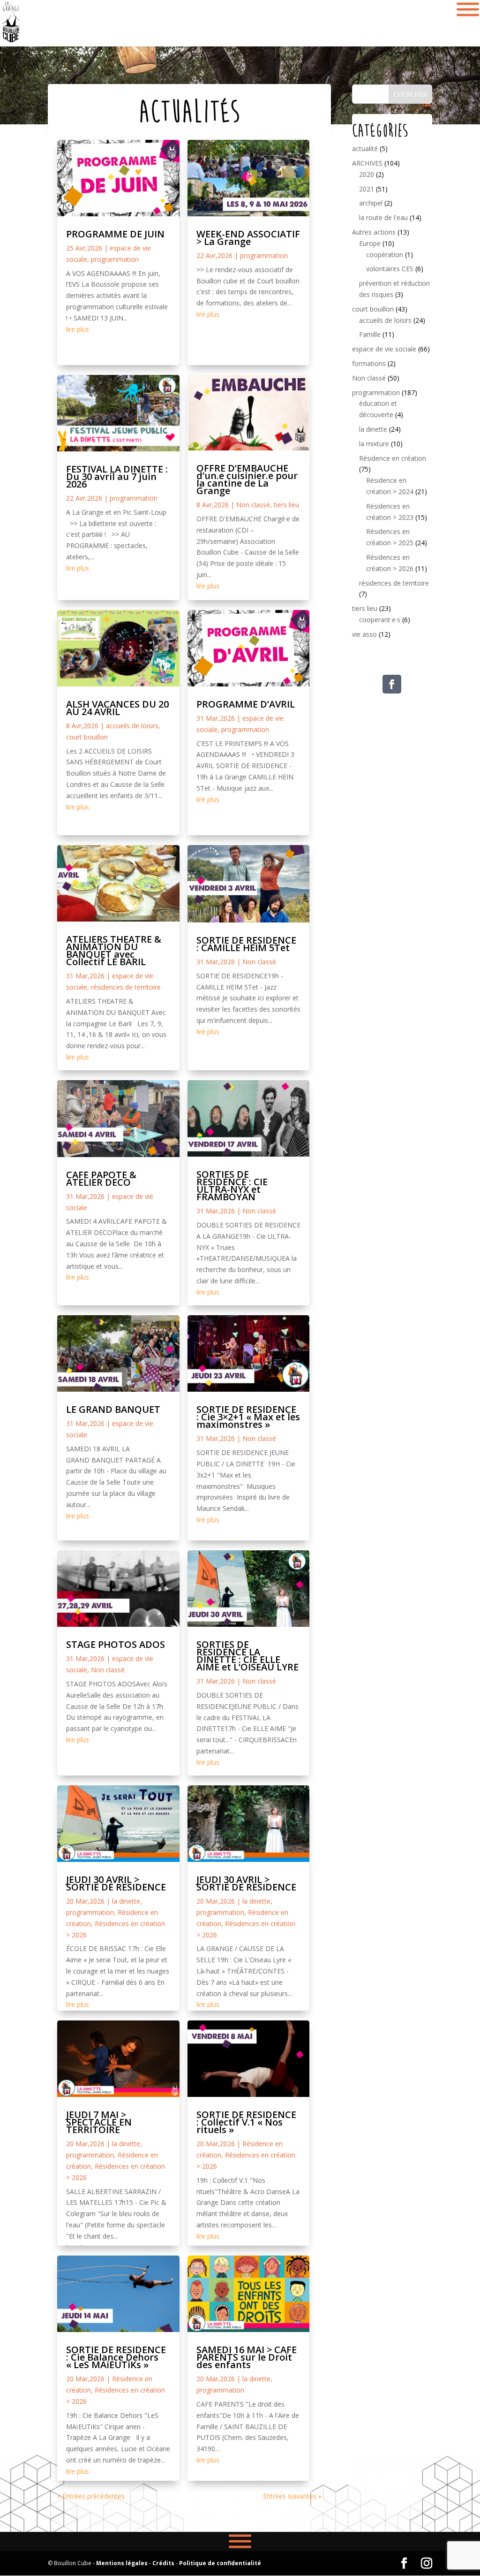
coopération (385, 255)
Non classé (108, 1670)
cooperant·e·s (380, 620)
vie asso (364, 634)
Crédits (163, 2563)
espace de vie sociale (384, 349)
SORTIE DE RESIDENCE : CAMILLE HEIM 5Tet (246, 944)
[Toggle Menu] (240, 2541)
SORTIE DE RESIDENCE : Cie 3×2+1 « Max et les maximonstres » (248, 1417)
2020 (367, 174)
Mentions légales (122, 2563)
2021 (367, 189)
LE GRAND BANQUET (113, 1409)
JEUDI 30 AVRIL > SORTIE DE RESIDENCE (116, 1883)
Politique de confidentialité (220, 2563)
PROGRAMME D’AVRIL (246, 704)
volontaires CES (390, 269)
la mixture (374, 444)
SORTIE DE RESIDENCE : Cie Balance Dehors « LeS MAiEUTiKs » (116, 2357)
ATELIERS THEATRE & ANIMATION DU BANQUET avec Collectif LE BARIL (114, 950)
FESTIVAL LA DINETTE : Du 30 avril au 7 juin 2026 (117, 476)
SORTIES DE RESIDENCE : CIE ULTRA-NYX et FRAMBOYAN (232, 1185)
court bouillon (87, 737)
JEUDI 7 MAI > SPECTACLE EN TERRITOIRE (99, 2122)
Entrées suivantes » (292, 2496)
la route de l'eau (383, 217)
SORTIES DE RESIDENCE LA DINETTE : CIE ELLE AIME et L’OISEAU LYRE (247, 1656)
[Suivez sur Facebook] (392, 684)
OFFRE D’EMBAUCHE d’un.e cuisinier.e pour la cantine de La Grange (247, 479)
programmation (115, 259)
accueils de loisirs (132, 726)
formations (369, 363)
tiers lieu (286, 505)
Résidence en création (393, 458)
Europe (370, 243)
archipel (371, 203)
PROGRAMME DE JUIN (115, 234)
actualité (365, 149)
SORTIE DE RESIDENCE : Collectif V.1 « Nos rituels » (246, 2122)
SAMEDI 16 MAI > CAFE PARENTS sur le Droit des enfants (247, 2357)
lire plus (78, 329)
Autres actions (374, 232)
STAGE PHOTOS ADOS (116, 1644)
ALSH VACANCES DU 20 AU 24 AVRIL (117, 708)
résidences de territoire (126, 987)
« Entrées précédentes (91, 2496)
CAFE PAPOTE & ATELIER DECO (101, 1178)
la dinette (126, 1901)
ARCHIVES (367, 163)
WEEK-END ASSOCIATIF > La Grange (248, 238)
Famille (370, 334)
